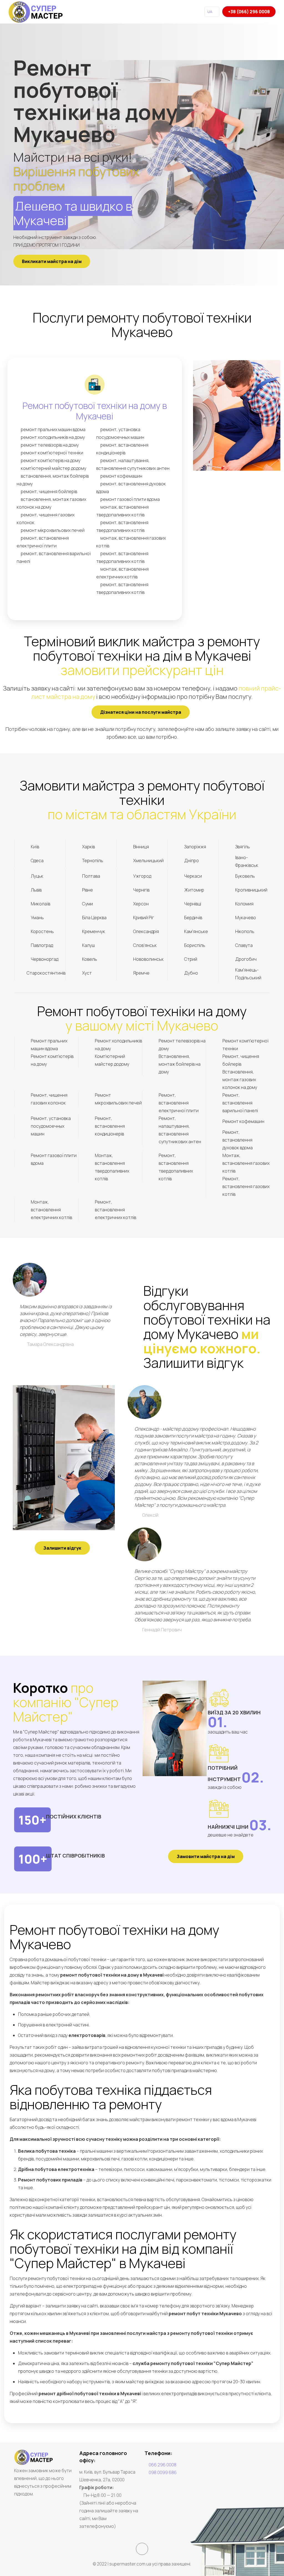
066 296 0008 (163, 2465)
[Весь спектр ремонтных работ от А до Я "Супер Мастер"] (36, 12)
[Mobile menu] (189, 12)
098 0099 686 (163, 2472)
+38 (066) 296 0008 (249, 12)
